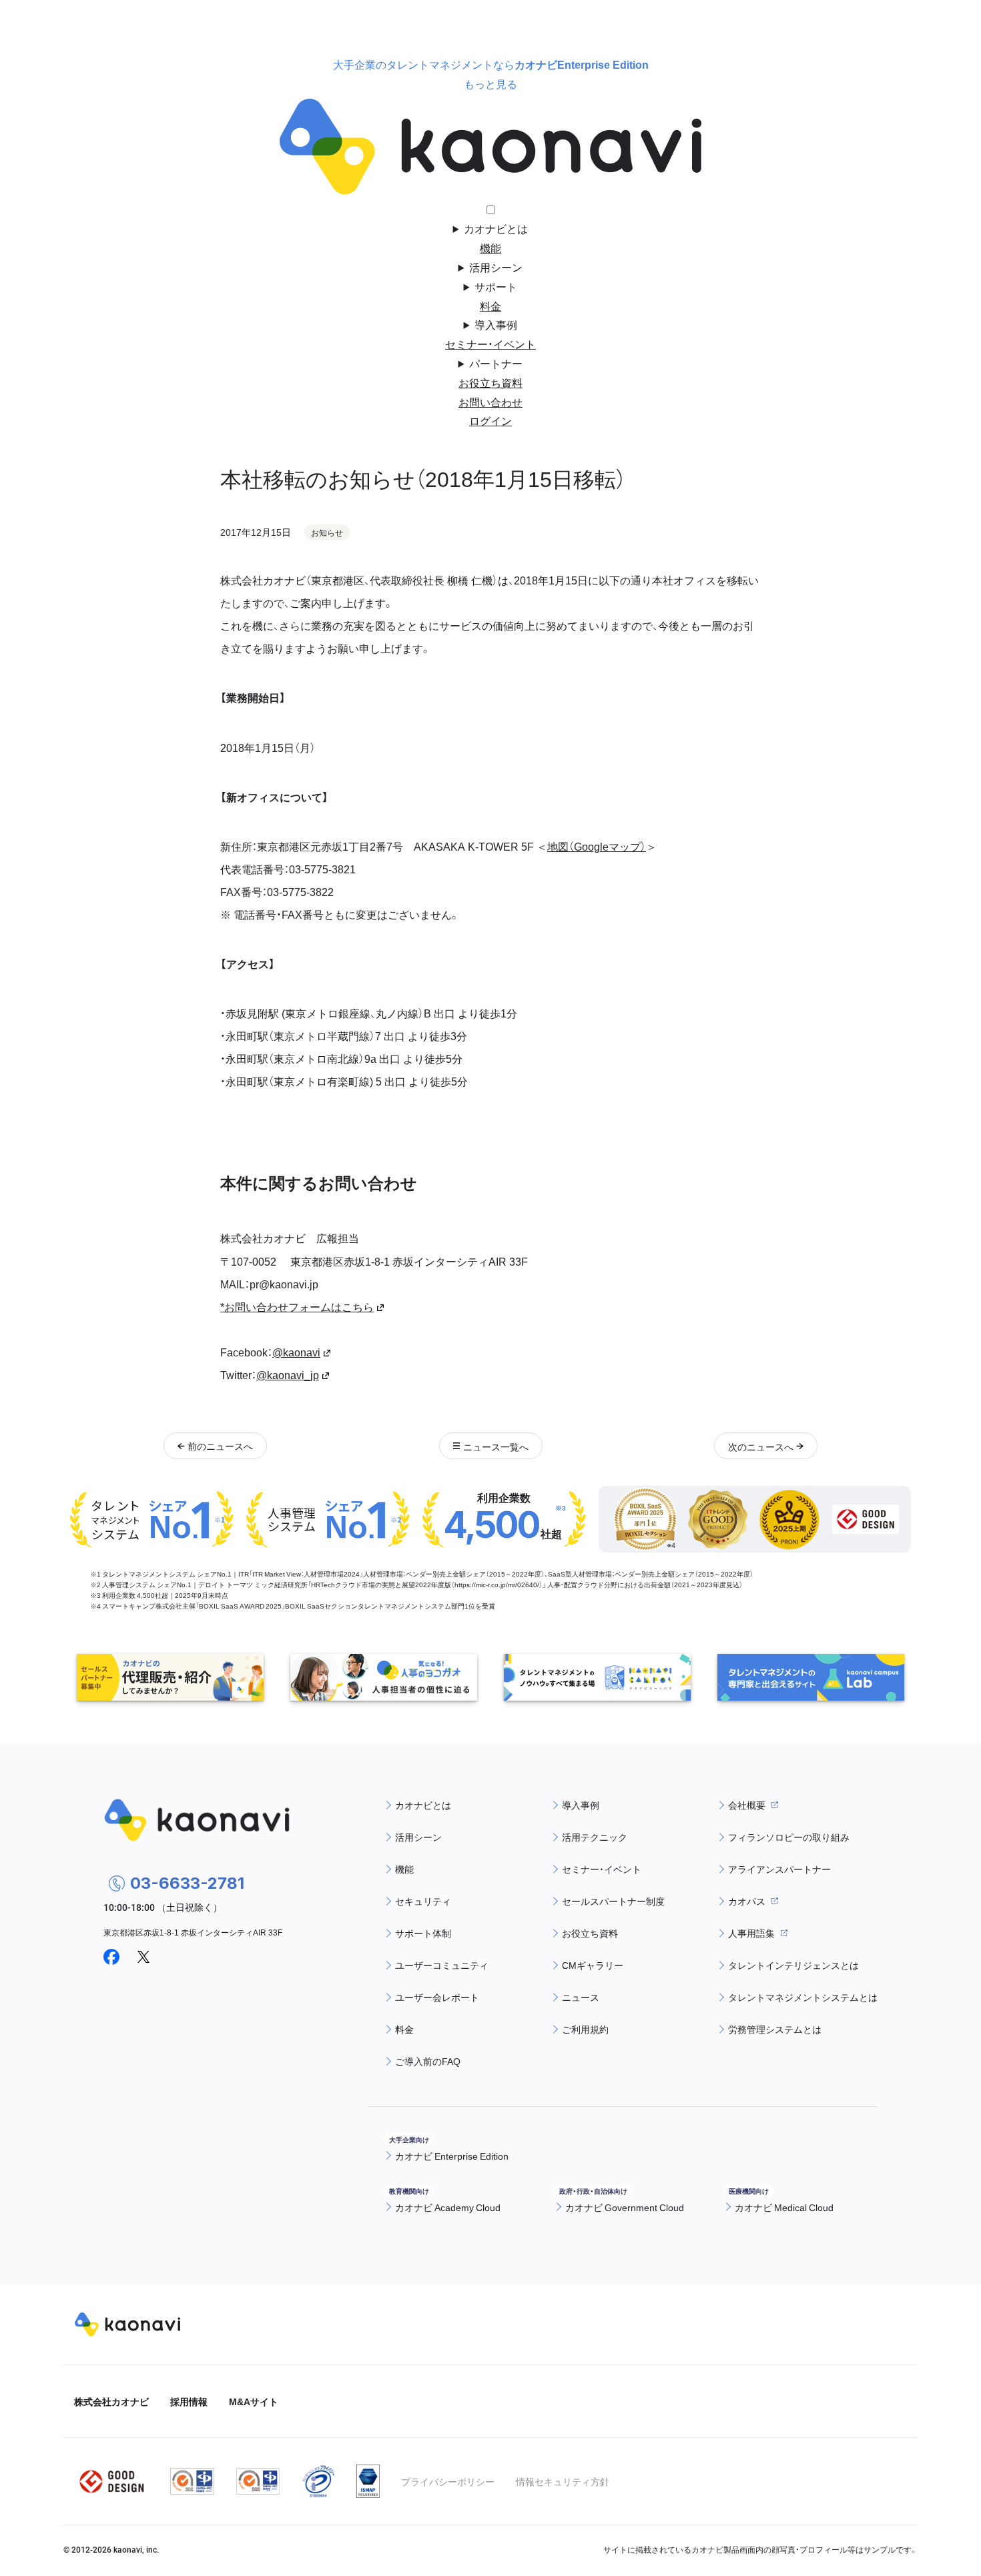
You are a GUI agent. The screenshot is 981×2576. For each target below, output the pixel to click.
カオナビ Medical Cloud (784, 2207)
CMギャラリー (593, 1965)
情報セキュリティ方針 (563, 2481)
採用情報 (189, 2401)
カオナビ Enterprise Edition (452, 2156)
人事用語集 (751, 1933)
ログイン (490, 420)
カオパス (747, 1901)
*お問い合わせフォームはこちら (297, 1306)
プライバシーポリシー (448, 2481)
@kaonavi (296, 1352)
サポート (496, 286)
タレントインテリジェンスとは (793, 1965)
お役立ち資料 (490, 382)
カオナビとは (496, 228)
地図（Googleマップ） (597, 846)
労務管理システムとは (775, 2029)
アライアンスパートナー (779, 1869)
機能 (490, 248)
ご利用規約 (585, 2029)
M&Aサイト (254, 2401)
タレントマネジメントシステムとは (803, 1997)
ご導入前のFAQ (428, 2061)
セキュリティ (423, 1901)
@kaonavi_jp (288, 1374)
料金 (490, 306)
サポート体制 (423, 1933)
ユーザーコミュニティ (442, 1965)
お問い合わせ (490, 402)
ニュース (581, 1997)
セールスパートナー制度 (613, 1901)
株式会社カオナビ (111, 2401)
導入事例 (496, 324)
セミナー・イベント (490, 344)
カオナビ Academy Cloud (448, 2207)
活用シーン (496, 267)
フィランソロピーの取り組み (789, 1837)
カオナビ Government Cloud (625, 2207)
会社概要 (747, 1805)
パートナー (496, 363)
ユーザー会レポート (437, 1997)
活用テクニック (595, 1837)
